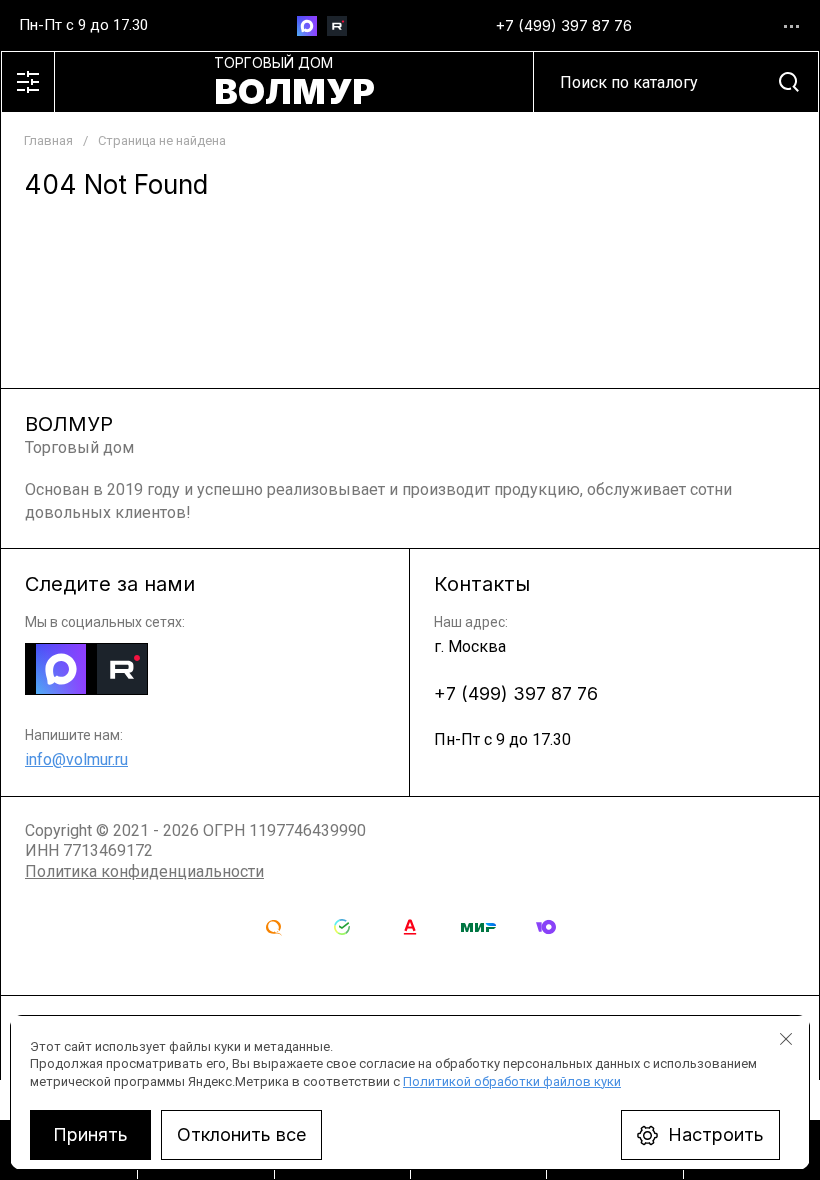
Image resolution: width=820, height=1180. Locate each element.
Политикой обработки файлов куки (512, 1081)
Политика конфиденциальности (144, 871)
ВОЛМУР (294, 91)
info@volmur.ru (76, 759)
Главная (48, 140)
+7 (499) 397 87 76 (563, 25)
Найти (789, 82)
